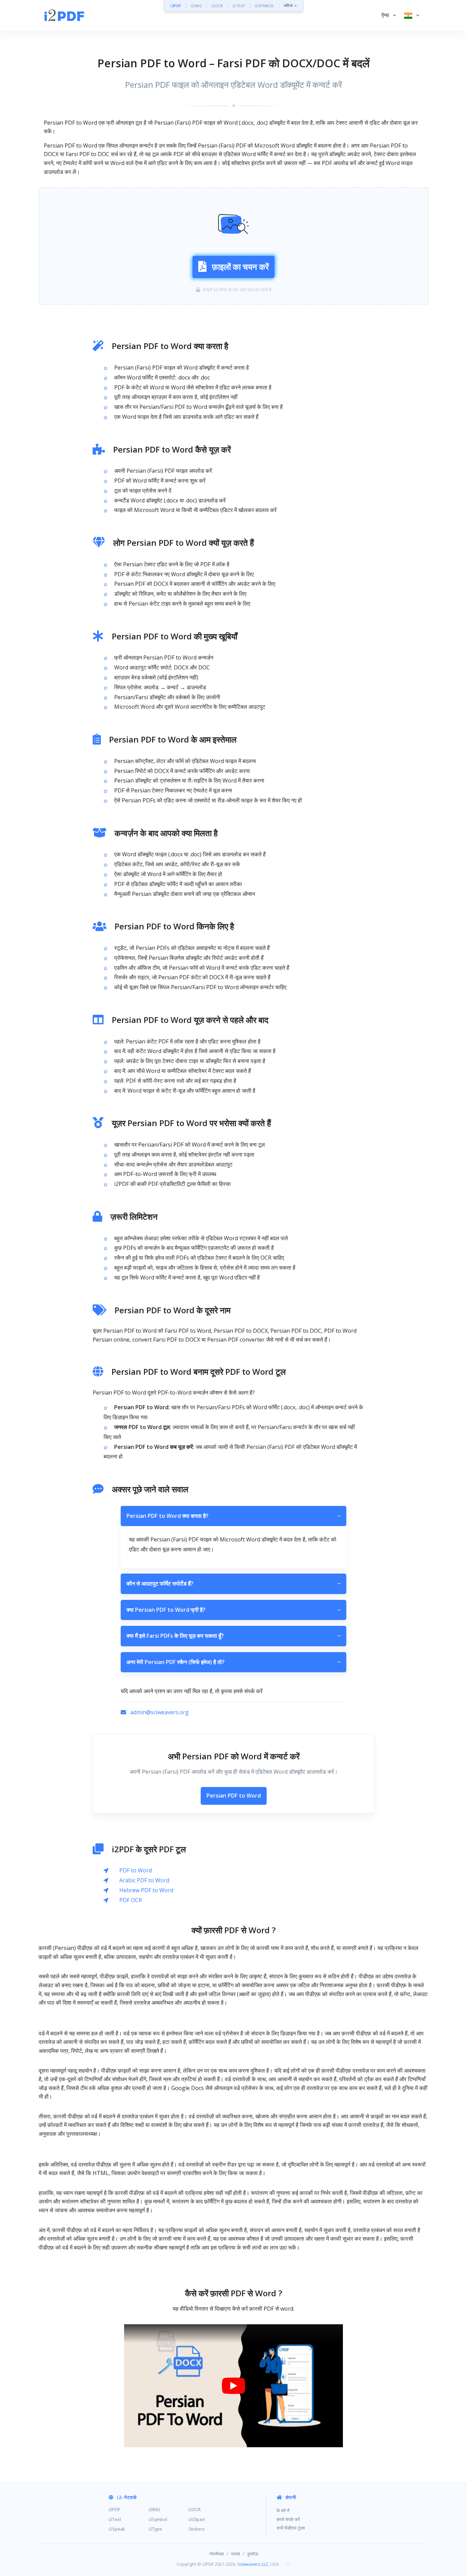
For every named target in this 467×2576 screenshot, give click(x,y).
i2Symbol (158, 2519)
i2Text (115, 2519)
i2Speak (117, 2529)
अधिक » (290, 6)
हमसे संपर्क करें (288, 2519)
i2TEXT (239, 6)
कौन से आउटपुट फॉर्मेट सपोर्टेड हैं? (233, 1583)
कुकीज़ (253, 2554)
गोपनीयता (217, 2554)
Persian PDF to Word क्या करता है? (233, 1516)
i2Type (155, 2529)
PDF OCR (131, 1900)
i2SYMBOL (265, 6)
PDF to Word (136, 1870)
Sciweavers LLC (253, 2564)
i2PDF (176, 6)
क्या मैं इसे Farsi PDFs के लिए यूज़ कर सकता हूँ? (233, 1636)
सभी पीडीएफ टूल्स (291, 2528)
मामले (236, 2554)
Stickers (197, 2529)
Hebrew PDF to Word (146, 1890)
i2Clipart (197, 2519)
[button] (389, 15)
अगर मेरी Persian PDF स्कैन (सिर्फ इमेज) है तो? (233, 1662)
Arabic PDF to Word (144, 1880)
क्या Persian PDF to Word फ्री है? (233, 1610)
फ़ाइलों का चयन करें (240, 267)
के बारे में (283, 2510)
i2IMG (197, 6)
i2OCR (217, 6)
